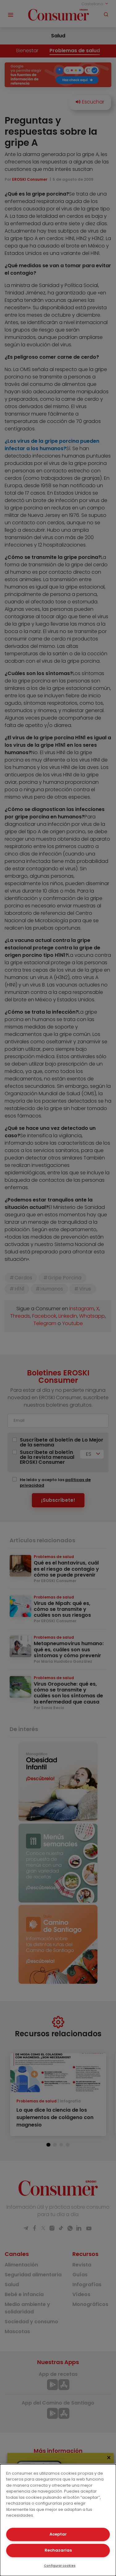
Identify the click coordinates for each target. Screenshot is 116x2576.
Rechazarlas (58, 2550)
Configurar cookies (60, 2566)
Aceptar (58, 2534)
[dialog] (58, 2520)
